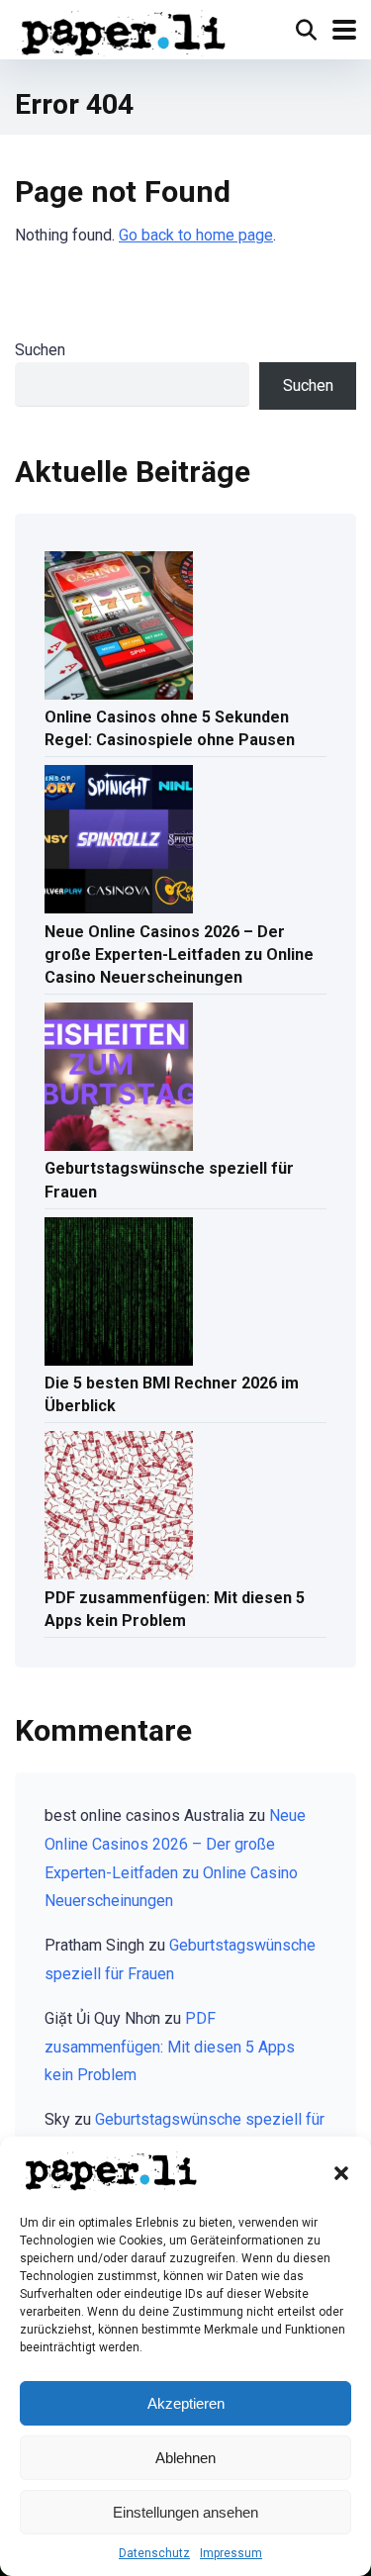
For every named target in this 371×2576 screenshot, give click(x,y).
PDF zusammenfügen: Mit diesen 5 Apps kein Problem (175, 1609)
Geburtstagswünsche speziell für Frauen (169, 1180)
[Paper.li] (124, 31)
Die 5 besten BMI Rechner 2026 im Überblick (172, 1394)
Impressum (231, 2553)
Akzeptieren (186, 2403)
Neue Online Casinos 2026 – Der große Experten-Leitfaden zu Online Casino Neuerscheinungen (179, 954)
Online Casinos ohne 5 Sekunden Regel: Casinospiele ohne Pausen (170, 728)
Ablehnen (185, 2458)
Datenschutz (154, 2553)
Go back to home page (196, 235)
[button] (341, 2173)
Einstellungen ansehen (185, 2512)
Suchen (40, 350)
